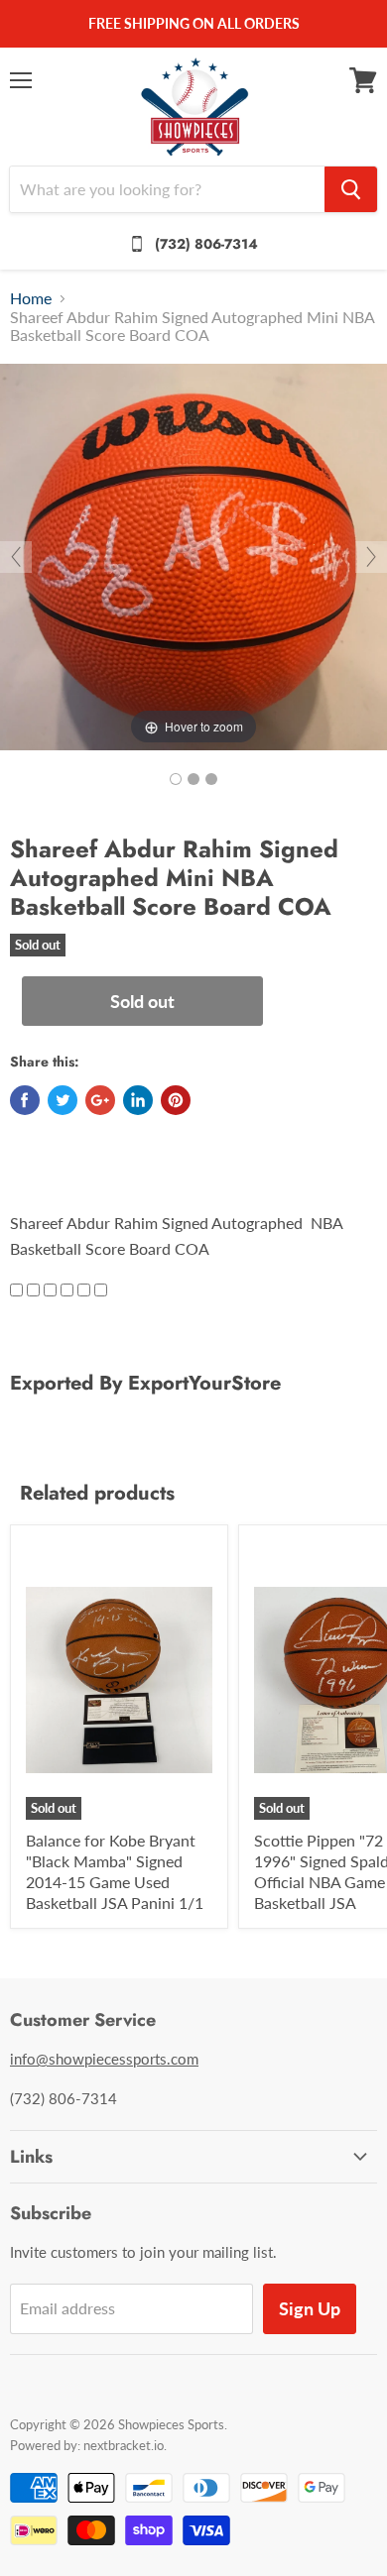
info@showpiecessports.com (104, 2059)
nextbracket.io (124, 2445)
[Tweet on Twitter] (63, 1100)
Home (31, 298)
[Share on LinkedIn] (138, 1100)
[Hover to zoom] (193, 555)
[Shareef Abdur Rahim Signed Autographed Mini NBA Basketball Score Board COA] (176, 779)
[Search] (351, 189)
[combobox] (167, 189)
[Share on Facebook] (25, 1100)
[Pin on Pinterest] (176, 1100)
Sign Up (310, 2308)
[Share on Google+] (100, 1100)
